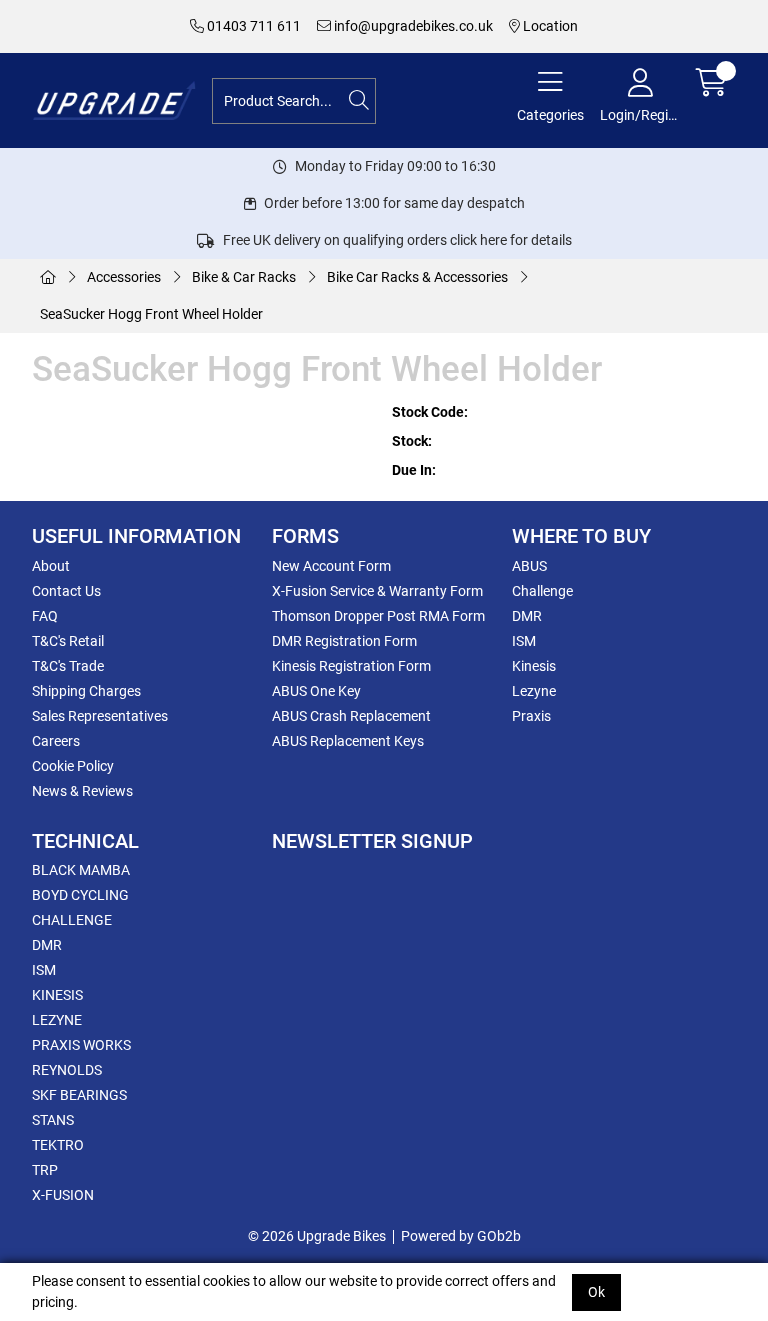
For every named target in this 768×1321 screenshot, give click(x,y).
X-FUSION (63, 1195)
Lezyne (534, 691)
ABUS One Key (316, 691)
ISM (524, 641)
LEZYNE (57, 1020)
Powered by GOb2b (461, 1236)
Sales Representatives (100, 716)
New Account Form (331, 566)
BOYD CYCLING (80, 895)
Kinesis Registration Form (351, 666)
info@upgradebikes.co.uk (412, 26)
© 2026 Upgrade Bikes (317, 1236)
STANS (53, 1120)
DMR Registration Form (344, 641)
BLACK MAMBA (81, 870)
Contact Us (66, 591)
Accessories (124, 277)
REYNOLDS (67, 1070)
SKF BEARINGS (79, 1095)
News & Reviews (82, 791)
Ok (596, 1292)
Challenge (542, 591)
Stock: (412, 441)
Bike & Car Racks (244, 277)
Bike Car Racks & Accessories (417, 277)
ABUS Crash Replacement (351, 716)
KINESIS (57, 995)
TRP (45, 1170)
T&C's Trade (68, 666)
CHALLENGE (72, 920)
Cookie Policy (73, 766)
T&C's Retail (68, 641)
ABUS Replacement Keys (348, 741)
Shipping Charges (86, 691)
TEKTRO (58, 1145)
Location (549, 26)
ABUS (529, 566)
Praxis (531, 716)
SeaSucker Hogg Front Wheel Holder (151, 314)
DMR (527, 616)
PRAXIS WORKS (81, 1045)
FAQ (45, 616)
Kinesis (534, 666)
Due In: (414, 470)
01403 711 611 (252, 26)
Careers (56, 741)
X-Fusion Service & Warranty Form (377, 591)
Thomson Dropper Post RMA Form (378, 616)
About (51, 566)
